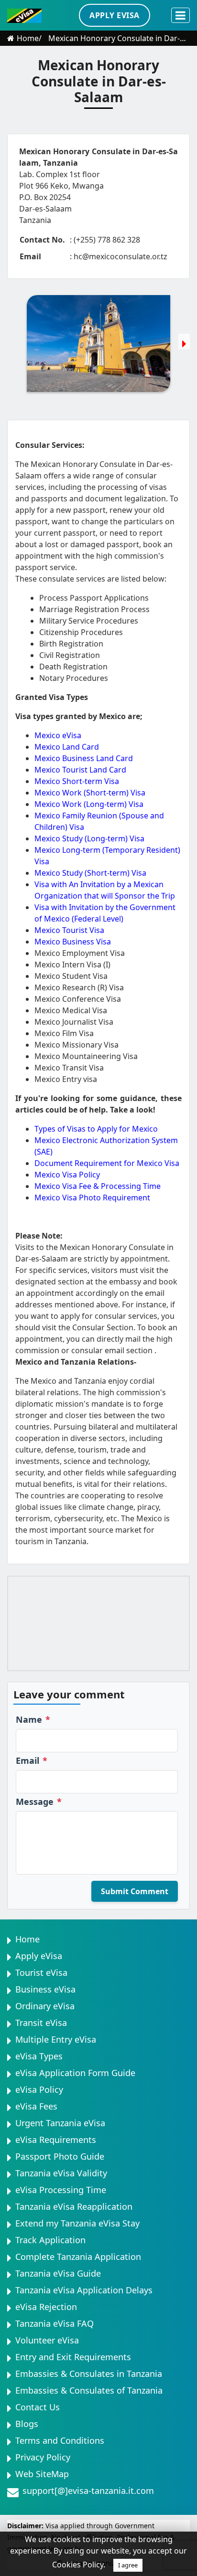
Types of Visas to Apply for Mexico (96, 1129)
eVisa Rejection (46, 2307)
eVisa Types (39, 2056)
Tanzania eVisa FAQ (55, 2323)
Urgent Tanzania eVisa (60, 2123)
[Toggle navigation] (181, 15)
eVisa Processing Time (61, 2190)
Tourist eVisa (41, 1972)
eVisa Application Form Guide (75, 2073)
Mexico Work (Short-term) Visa (90, 793)
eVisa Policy (39, 2089)
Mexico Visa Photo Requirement (92, 1198)
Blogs (27, 2424)
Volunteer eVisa (47, 2340)
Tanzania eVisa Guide (58, 2273)
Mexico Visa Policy (67, 1175)
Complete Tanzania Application (78, 2257)
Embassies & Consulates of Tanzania (89, 2390)
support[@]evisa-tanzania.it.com (88, 2491)
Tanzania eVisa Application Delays (84, 2290)
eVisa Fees (36, 2106)
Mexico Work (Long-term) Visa (89, 804)
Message (39, 1802)
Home (28, 38)
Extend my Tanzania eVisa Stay (77, 2223)
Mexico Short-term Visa (77, 781)
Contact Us (38, 2407)
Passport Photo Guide (60, 2156)
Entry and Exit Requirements (73, 2357)
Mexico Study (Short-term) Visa (90, 873)
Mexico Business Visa (73, 942)
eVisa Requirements (56, 2140)
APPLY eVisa (115, 15)
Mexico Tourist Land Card (80, 770)
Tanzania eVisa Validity (61, 2173)
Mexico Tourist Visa (69, 930)
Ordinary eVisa (45, 2006)
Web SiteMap (42, 2474)
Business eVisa (45, 1989)
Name (33, 1719)
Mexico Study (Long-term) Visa (89, 838)
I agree (128, 2565)
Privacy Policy (43, 2457)
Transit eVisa (41, 2023)
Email (32, 1760)
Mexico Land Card (67, 747)
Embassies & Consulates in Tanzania (89, 2374)
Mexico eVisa (58, 735)
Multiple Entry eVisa (56, 2039)
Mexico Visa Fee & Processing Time (98, 1186)
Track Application (50, 2240)
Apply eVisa (39, 1956)
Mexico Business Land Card (84, 758)
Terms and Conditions (60, 2440)
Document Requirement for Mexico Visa (107, 1163)
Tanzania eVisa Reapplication (74, 2206)
